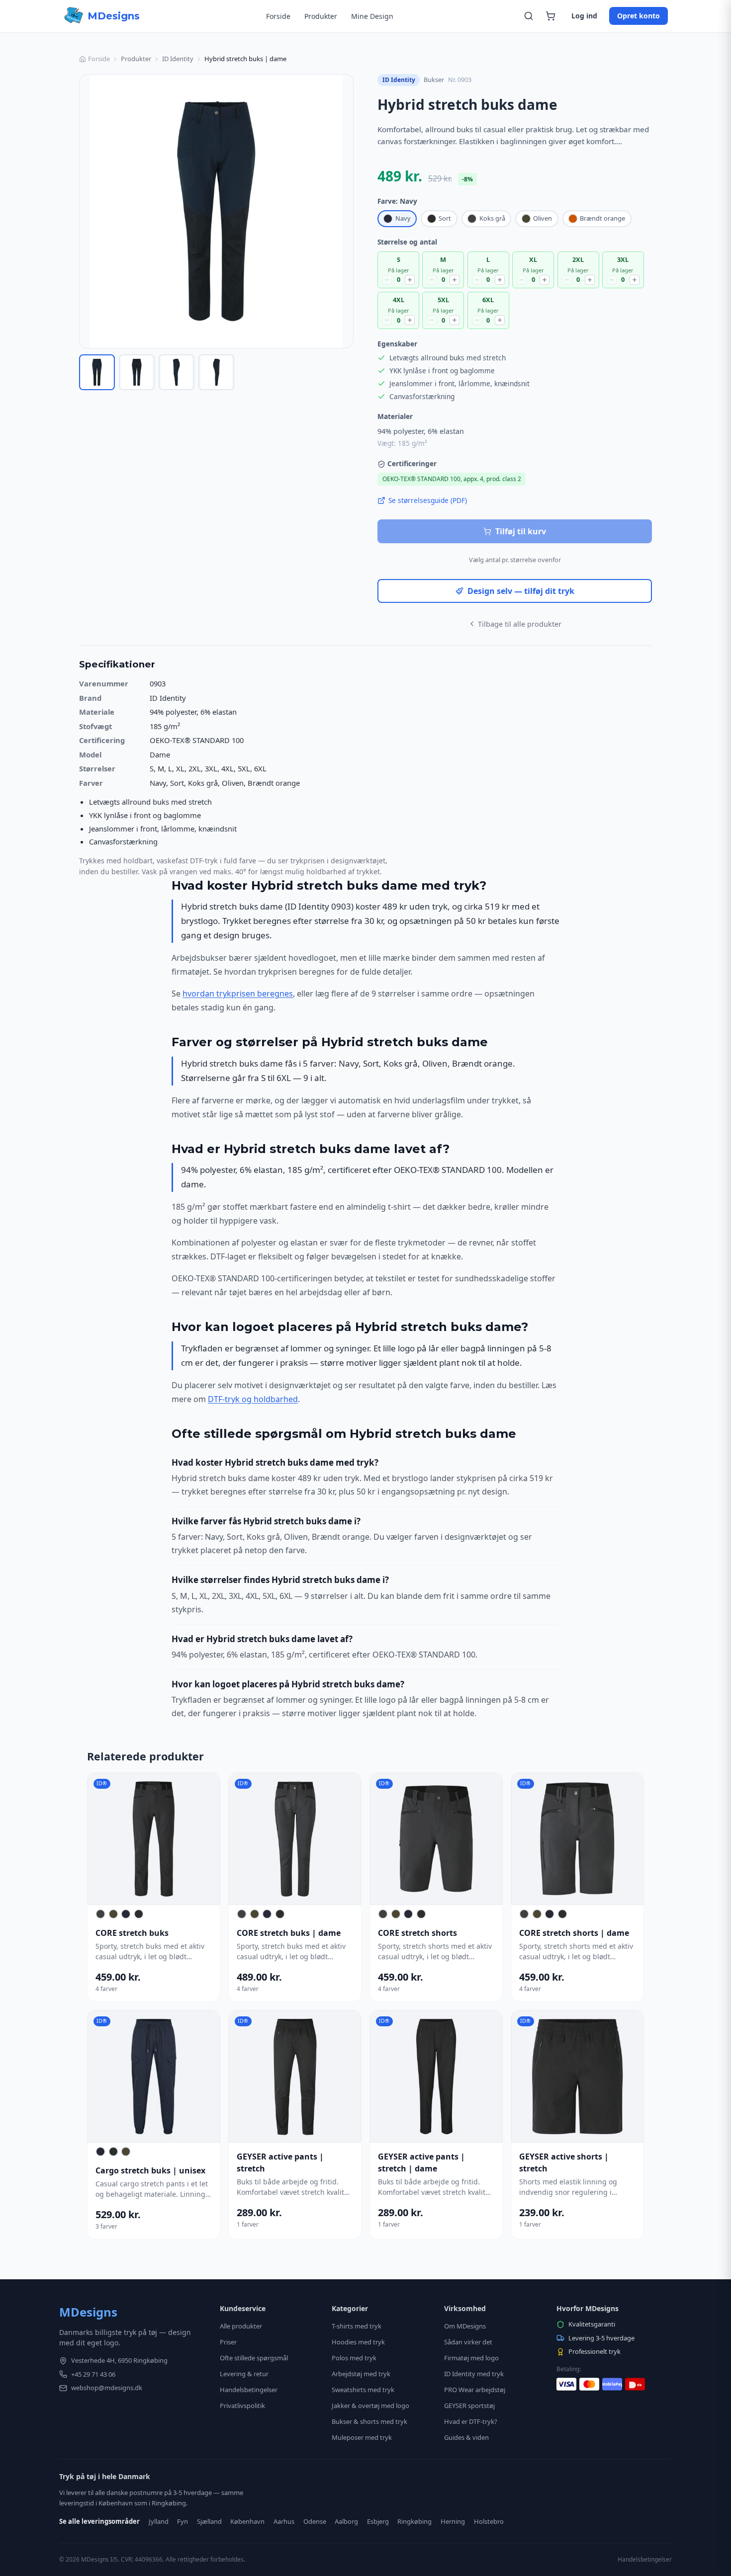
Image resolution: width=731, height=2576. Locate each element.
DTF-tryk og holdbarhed (253, 1399)
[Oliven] (113, 1914)
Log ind (584, 16)
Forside (278, 16)
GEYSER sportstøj (469, 2406)
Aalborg (346, 2521)
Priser (228, 2342)
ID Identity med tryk (474, 2374)
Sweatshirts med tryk (363, 2390)
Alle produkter (241, 2326)
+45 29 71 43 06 (93, 2374)
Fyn (183, 2521)
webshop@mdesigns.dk (107, 2388)
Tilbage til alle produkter (520, 624)
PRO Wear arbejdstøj (475, 2390)
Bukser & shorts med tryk (369, 2421)
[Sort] (139, 1914)
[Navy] (126, 1914)
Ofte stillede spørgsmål (254, 2358)
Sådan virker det (468, 2342)
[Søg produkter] (529, 16)
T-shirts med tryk (357, 2326)
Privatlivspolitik (242, 2406)
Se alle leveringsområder (99, 2521)
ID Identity (178, 59)
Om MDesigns (465, 2326)
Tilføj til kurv (521, 531)
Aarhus (284, 2521)
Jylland (159, 2521)
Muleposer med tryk (362, 2437)
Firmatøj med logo (471, 2358)
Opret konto (639, 16)
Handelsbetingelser (249, 2390)
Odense (315, 2521)
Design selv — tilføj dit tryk (521, 591)
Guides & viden (466, 2437)
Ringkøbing (414, 2521)
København (247, 2521)
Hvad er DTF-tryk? (471, 2421)
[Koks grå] (100, 1914)
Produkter (321, 16)
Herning (453, 2521)
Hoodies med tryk (358, 2342)
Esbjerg (378, 2521)
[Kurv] (550, 16)
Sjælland (209, 2521)
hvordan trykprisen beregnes (238, 994)
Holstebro (489, 2521)
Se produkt (149, 1839)
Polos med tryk (354, 2358)
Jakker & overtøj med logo (370, 2406)
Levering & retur (244, 2374)
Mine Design (372, 16)
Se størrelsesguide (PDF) (428, 500)
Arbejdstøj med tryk (361, 2374)
